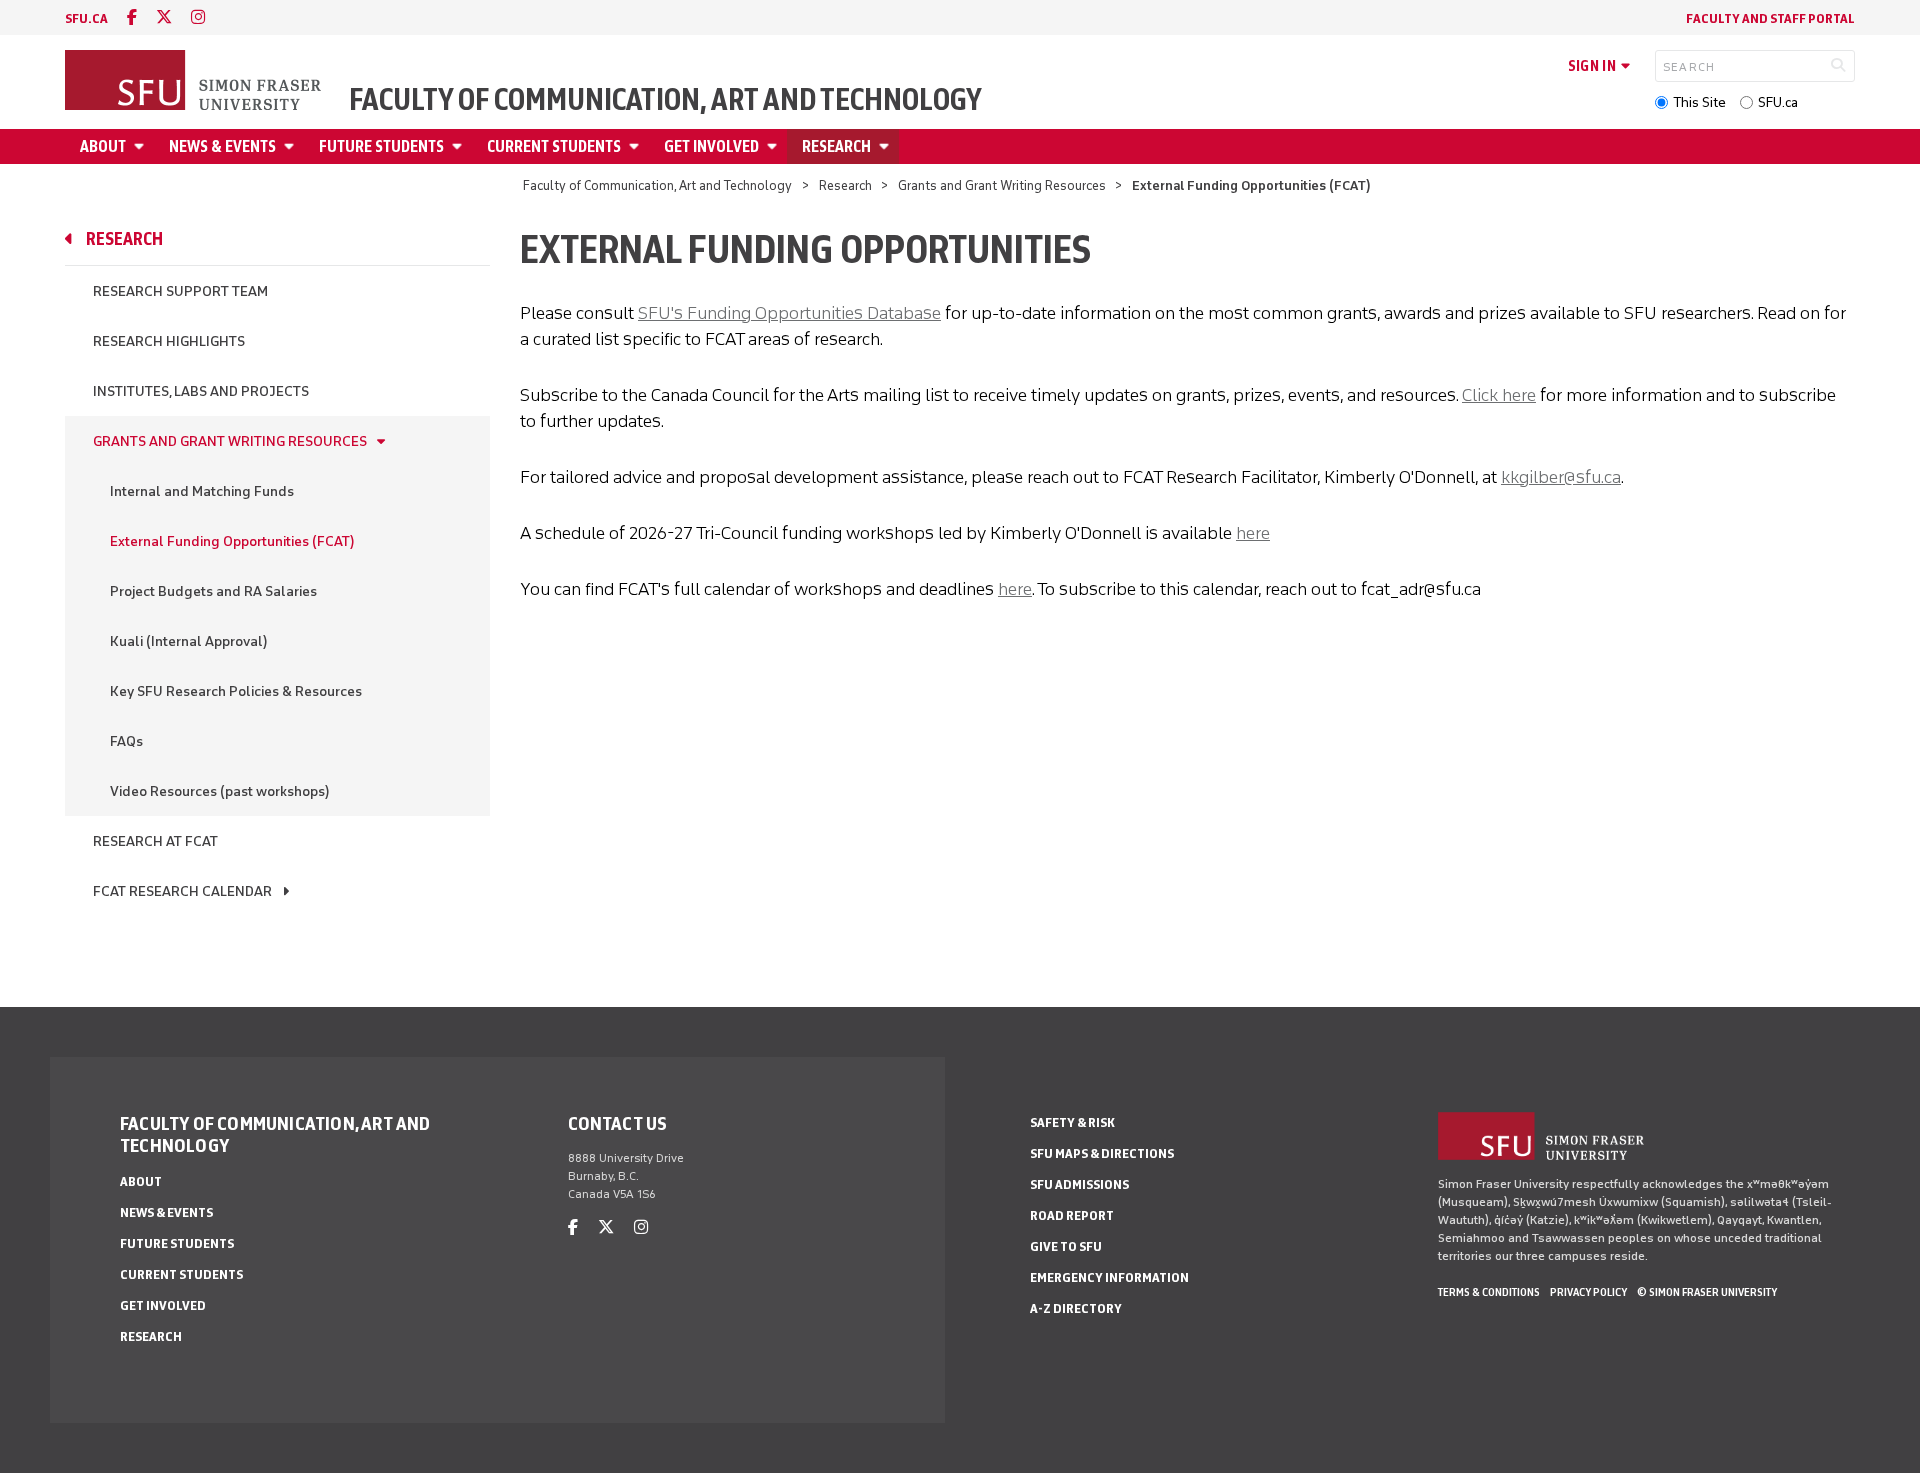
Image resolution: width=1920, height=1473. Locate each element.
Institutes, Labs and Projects (201, 391)
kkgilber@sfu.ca (1561, 477)
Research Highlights (169, 341)
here (1253, 533)
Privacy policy (1588, 1292)
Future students (381, 146)
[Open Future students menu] (460, 146)
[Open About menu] (142, 146)
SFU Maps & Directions (1102, 1153)
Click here (1499, 395)
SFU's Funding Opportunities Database (789, 313)
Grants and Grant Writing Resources (1002, 185)
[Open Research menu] (887, 146)
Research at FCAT (155, 841)
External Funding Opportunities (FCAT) (232, 541)
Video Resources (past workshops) (220, 791)
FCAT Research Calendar (182, 891)
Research (836, 146)
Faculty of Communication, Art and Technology (665, 100)
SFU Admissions (1079, 1184)
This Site (1699, 102)
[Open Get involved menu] (775, 146)
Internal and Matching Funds (202, 491)
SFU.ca (1778, 102)
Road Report (1072, 1215)
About (103, 146)
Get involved (711, 146)
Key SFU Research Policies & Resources (236, 691)
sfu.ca (86, 18)
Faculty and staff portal (1770, 18)
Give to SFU (1066, 1246)
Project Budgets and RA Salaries (213, 591)
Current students (554, 146)
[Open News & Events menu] (292, 146)
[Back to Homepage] (195, 82)
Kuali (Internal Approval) (189, 641)
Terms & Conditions (1489, 1292)
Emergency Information (1109, 1277)
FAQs (126, 741)
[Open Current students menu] (637, 146)
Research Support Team (180, 291)
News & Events (222, 146)
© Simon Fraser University (1707, 1292)
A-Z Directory (1076, 1308)
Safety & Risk (1072, 1122)
